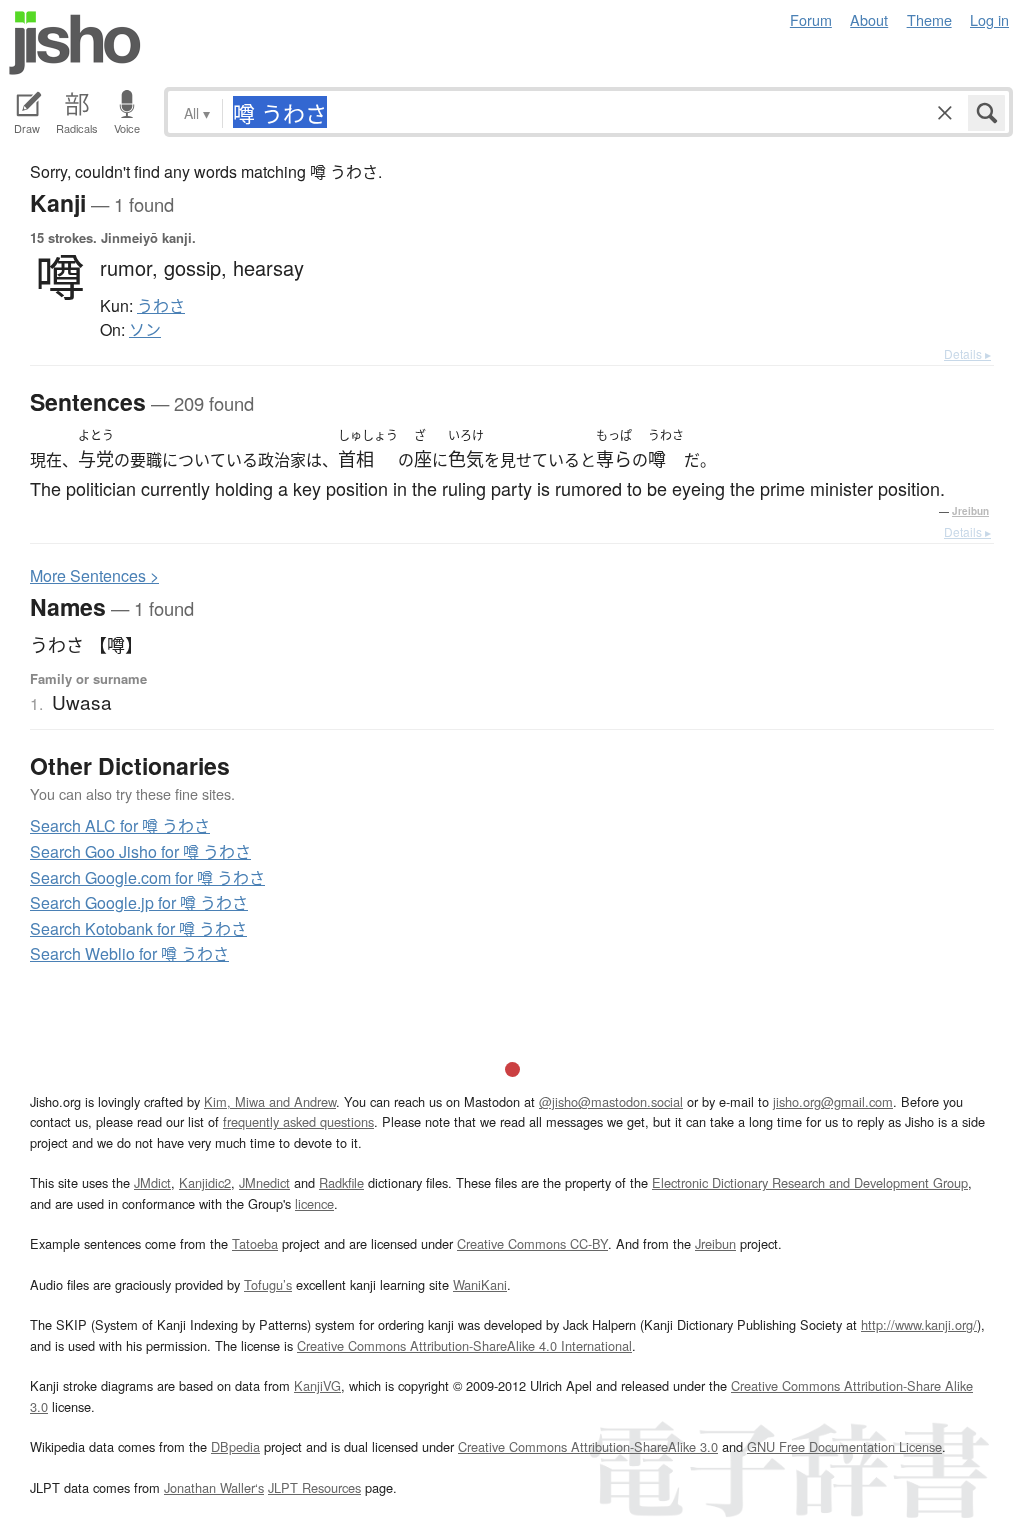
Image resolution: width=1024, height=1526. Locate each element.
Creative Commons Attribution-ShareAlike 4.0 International (464, 1345)
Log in (989, 19)
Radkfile (341, 1182)
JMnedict (264, 1182)
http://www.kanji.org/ (919, 1324)
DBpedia (235, 1446)
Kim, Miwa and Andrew (270, 1101)
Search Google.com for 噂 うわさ (147, 877)
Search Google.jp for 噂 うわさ (139, 902)
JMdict (152, 1182)
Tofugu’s (268, 1284)
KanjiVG (317, 1385)
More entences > (94, 575)
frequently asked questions (298, 1121)
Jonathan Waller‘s (214, 1487)
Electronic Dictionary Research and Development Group (810, 1182)
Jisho (75, 43)
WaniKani (480, 1284)
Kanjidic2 (205, 1182)
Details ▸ (967, 353)
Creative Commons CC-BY (532, 1243)
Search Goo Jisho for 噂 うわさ (140, 851)
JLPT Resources (314, 1487)
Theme (929, 19)
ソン (145, 330)
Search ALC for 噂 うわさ (120, 825)
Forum (811, 19)
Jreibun (970, 511)
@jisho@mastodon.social (611, 1101)
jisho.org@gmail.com (833, 1101)
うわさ (161, 306)
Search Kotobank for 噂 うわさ (138, 928)
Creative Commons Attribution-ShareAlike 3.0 (588, 1446)
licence (314, 1203)
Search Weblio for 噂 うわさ (129, 953)
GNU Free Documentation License (844, 1446)
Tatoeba (255, 1243)
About (869, 19)
